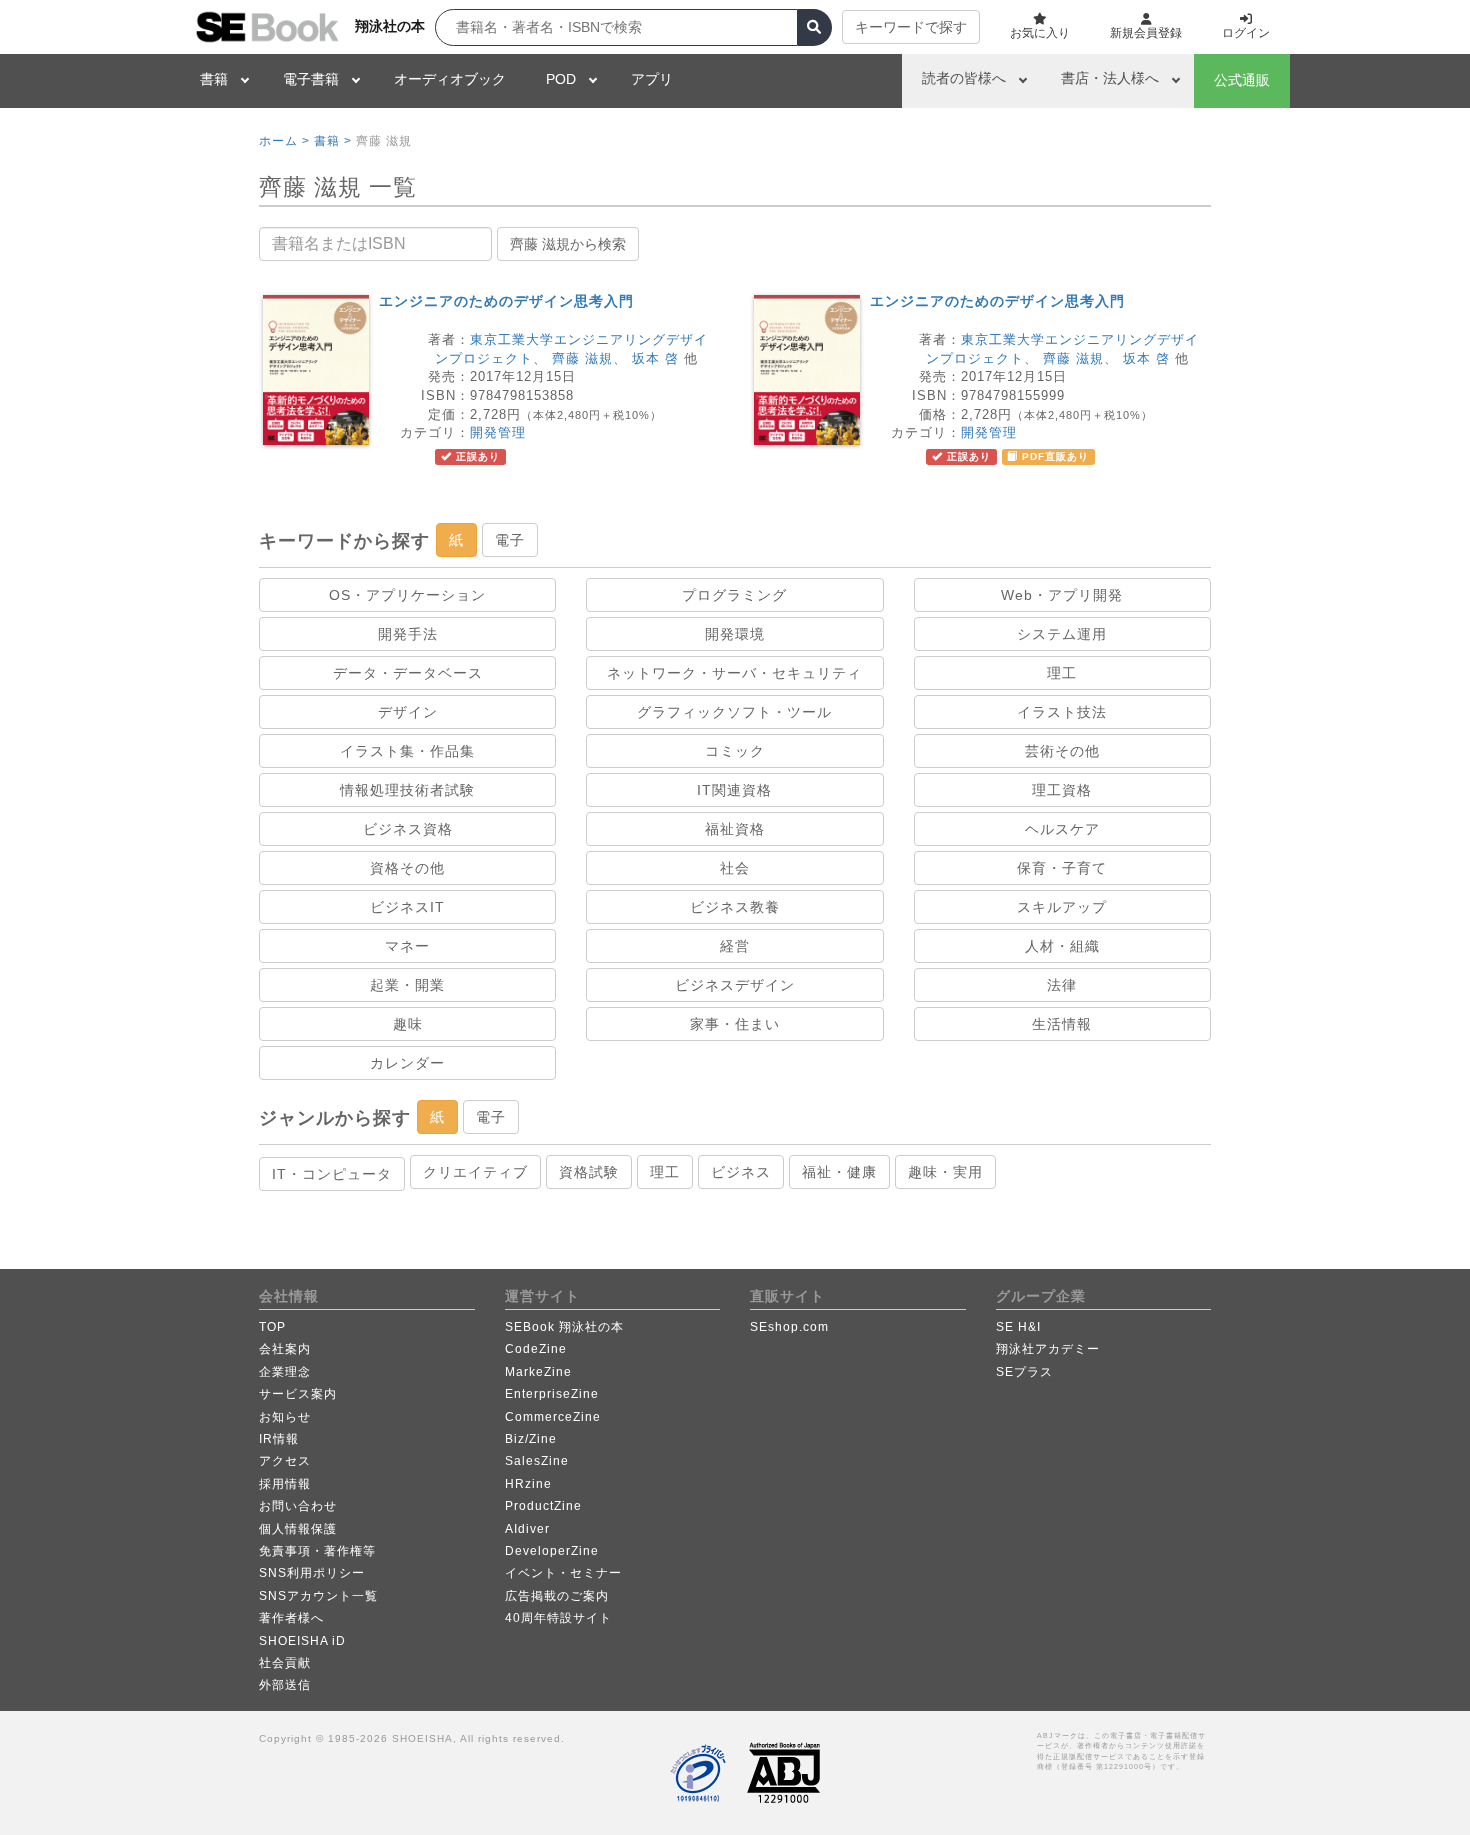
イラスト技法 (1062, 712)
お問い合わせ (298, 1506)
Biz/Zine (531, 1439)
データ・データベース (408, 673)
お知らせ (285, 1417)
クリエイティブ (475, 1172)
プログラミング (734, 595)
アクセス (285, 1461)
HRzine (528, 1484)
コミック (735, 751)
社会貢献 (285, 1663)
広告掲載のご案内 (557, 1596)
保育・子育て (1062, 868)
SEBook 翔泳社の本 (564, 1327)
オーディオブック (450, 79)
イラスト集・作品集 (407, 751)
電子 (510, 540)
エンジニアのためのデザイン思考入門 (506, 301)
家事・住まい (735, 1024)
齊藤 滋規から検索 (568, 244)
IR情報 (279, 1439)
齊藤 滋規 (582, 358)
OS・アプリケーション (407, 595)
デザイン (408, 712)
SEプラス (1024, 1372)
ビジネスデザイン (735, 985)
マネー (407, 946)
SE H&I (1018, 1327)
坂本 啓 (655, 358)
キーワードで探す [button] (911, 27)
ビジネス (741, 1172)
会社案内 (285, 1349)
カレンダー (407, 1063)
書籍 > (333, 141)
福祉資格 (735, 829)
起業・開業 (407, 985)
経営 (735, 946)
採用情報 (285, 1484)
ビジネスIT (407, 907)
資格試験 (589, 1172)
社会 (735, 868)
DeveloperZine (552, 1551)
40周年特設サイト (558, 1618)
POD (561, 79)
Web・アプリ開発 (1062, 595)
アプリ (652, 79)
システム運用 (1062, 634)
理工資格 (1062, 790)
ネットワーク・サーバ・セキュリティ (734, 673)
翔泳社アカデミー (1048, 1349)
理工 (1062, 673)
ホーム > (284, 141)
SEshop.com (789, 1327)
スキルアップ (1062, 907)
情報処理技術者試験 (407, 790)
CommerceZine (553, 1417)
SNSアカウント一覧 (318, 1596)
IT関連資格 (734, 790)
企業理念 (285, 1372)
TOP (272, 1327)
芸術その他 (1062, 751)
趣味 (408, 1024)
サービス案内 (298, 1394)
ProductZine (543, 1506)
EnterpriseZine (552, 1394)
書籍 (214, 79)
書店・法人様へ (1110, 78)
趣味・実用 (945, 1172)
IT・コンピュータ (332, 1174)
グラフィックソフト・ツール (734, 712)
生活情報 (1062, 1024)
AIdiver (527, 1529)
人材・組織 (1062, 946)
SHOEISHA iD (302, 1641)
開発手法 (408, 634)
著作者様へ (291, 1618)
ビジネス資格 (408, 829)
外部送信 (285, 1685)
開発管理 (498, 432)
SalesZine (537, 1461)
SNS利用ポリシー (312, 1573)
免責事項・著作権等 (317, 1551)
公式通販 (1242, 80)
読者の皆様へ (964, 78)
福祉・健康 (839, 1172)
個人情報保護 (298, 1529)
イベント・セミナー (563, 1573)
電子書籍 (311, 79)
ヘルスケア (1062, 829)
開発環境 (735, 634)
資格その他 (407, 868)
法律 (1062, 985)
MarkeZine (538, 1372)
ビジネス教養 (735, 907)
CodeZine (536, 1349)
